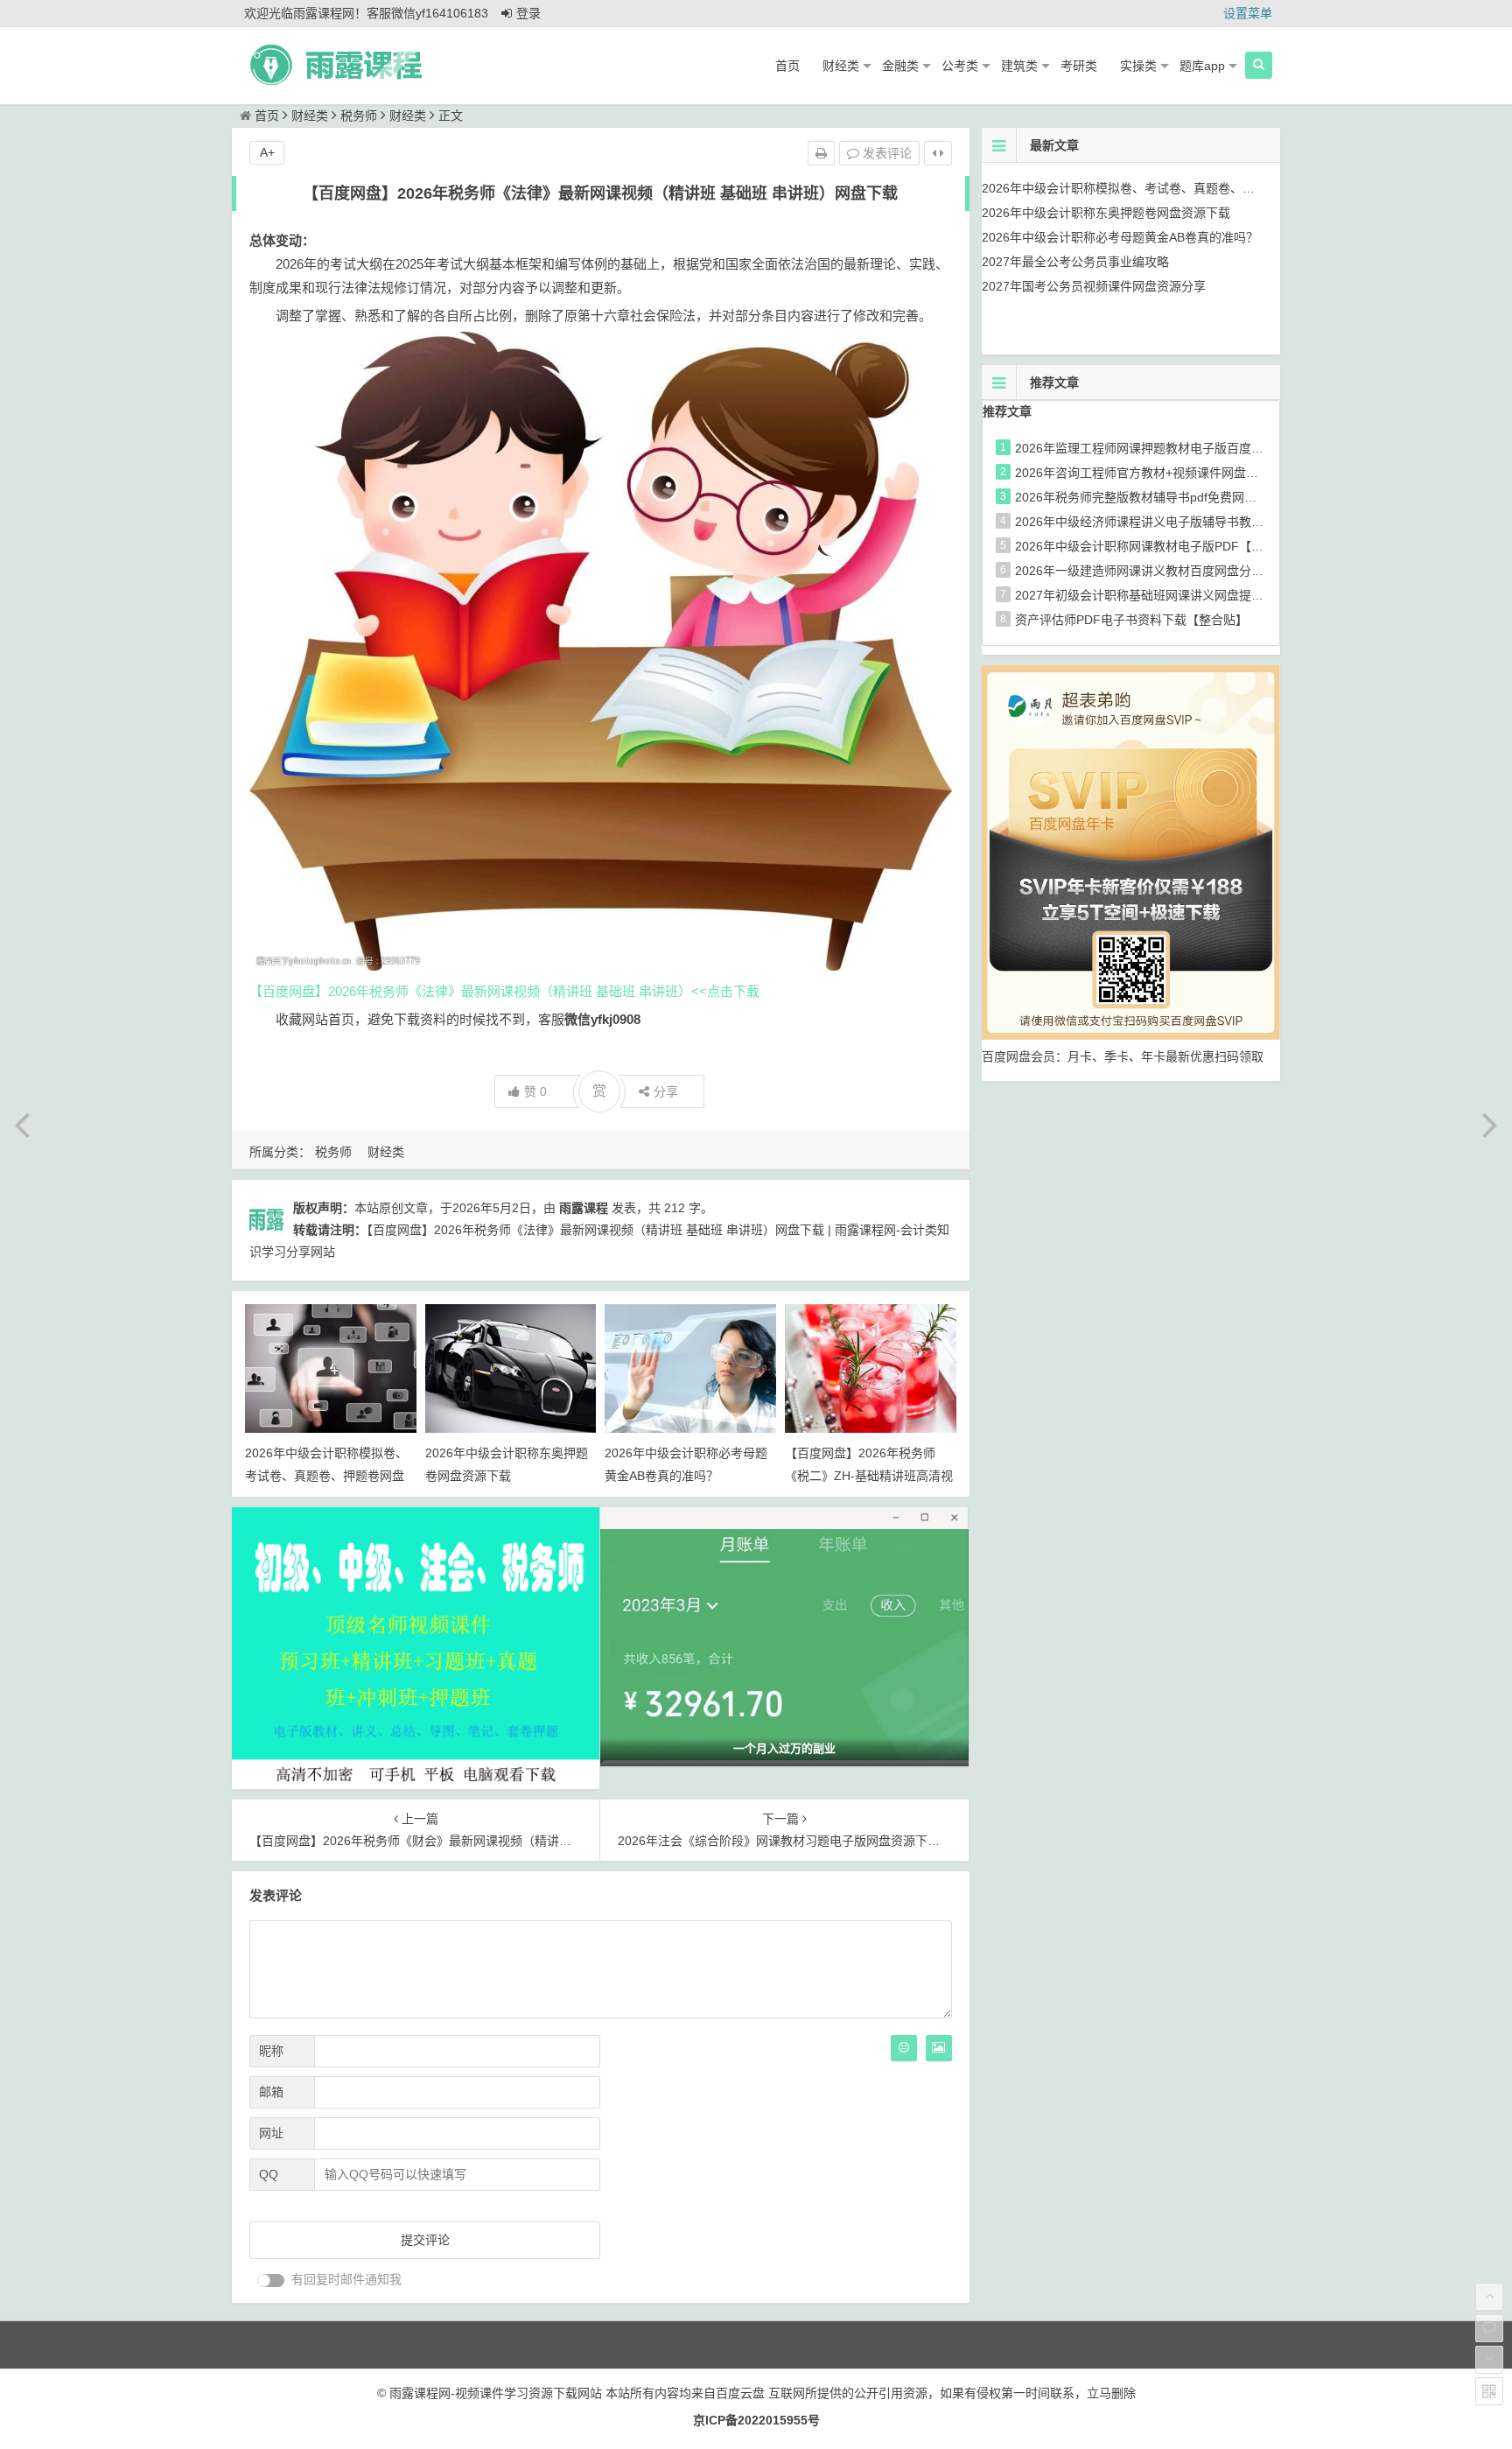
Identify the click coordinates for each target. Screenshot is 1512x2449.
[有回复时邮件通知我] (271, 2281)
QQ (269, 2174)
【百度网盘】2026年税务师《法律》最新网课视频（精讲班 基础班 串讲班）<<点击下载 (504, 991)
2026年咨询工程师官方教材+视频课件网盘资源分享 (1155, 473)
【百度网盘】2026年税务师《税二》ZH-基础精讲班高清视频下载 (869, 1475)
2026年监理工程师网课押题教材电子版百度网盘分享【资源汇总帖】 (1200, 448)
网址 (271, 2133)
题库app (1202, 66)
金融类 (900, 66)
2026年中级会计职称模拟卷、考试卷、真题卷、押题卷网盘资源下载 (326, 1475)
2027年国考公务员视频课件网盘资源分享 (1094, 286)
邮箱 (271, 2092)
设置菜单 (1248, 13)
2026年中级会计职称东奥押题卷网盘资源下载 (1106, 213)
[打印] (821, 153)
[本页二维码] (1489, 2391)
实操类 (1138, 66)
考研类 (1079, 66)
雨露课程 (584, 1208)
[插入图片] (939, 2048)
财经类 (841, 66)
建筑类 (1019, 66)
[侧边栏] (938, 153)
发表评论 (885, 153)
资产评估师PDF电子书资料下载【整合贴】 (1131, 620)
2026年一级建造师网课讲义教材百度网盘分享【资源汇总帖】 (1182, 571)
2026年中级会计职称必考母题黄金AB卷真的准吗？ (1120, 237)
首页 (787, 66)
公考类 (960, 66)
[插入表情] (904, 2048)
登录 (528, 13)
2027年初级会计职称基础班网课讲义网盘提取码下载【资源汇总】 (1194, 595)
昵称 (271, 2051)
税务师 (359, 116)
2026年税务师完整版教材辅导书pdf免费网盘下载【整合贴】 (1179, 497)
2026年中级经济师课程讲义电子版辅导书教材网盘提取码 (1170, 522)
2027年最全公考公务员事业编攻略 (1075, 262)
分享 (666, 1091)
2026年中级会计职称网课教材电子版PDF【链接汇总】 (1164, 546)
